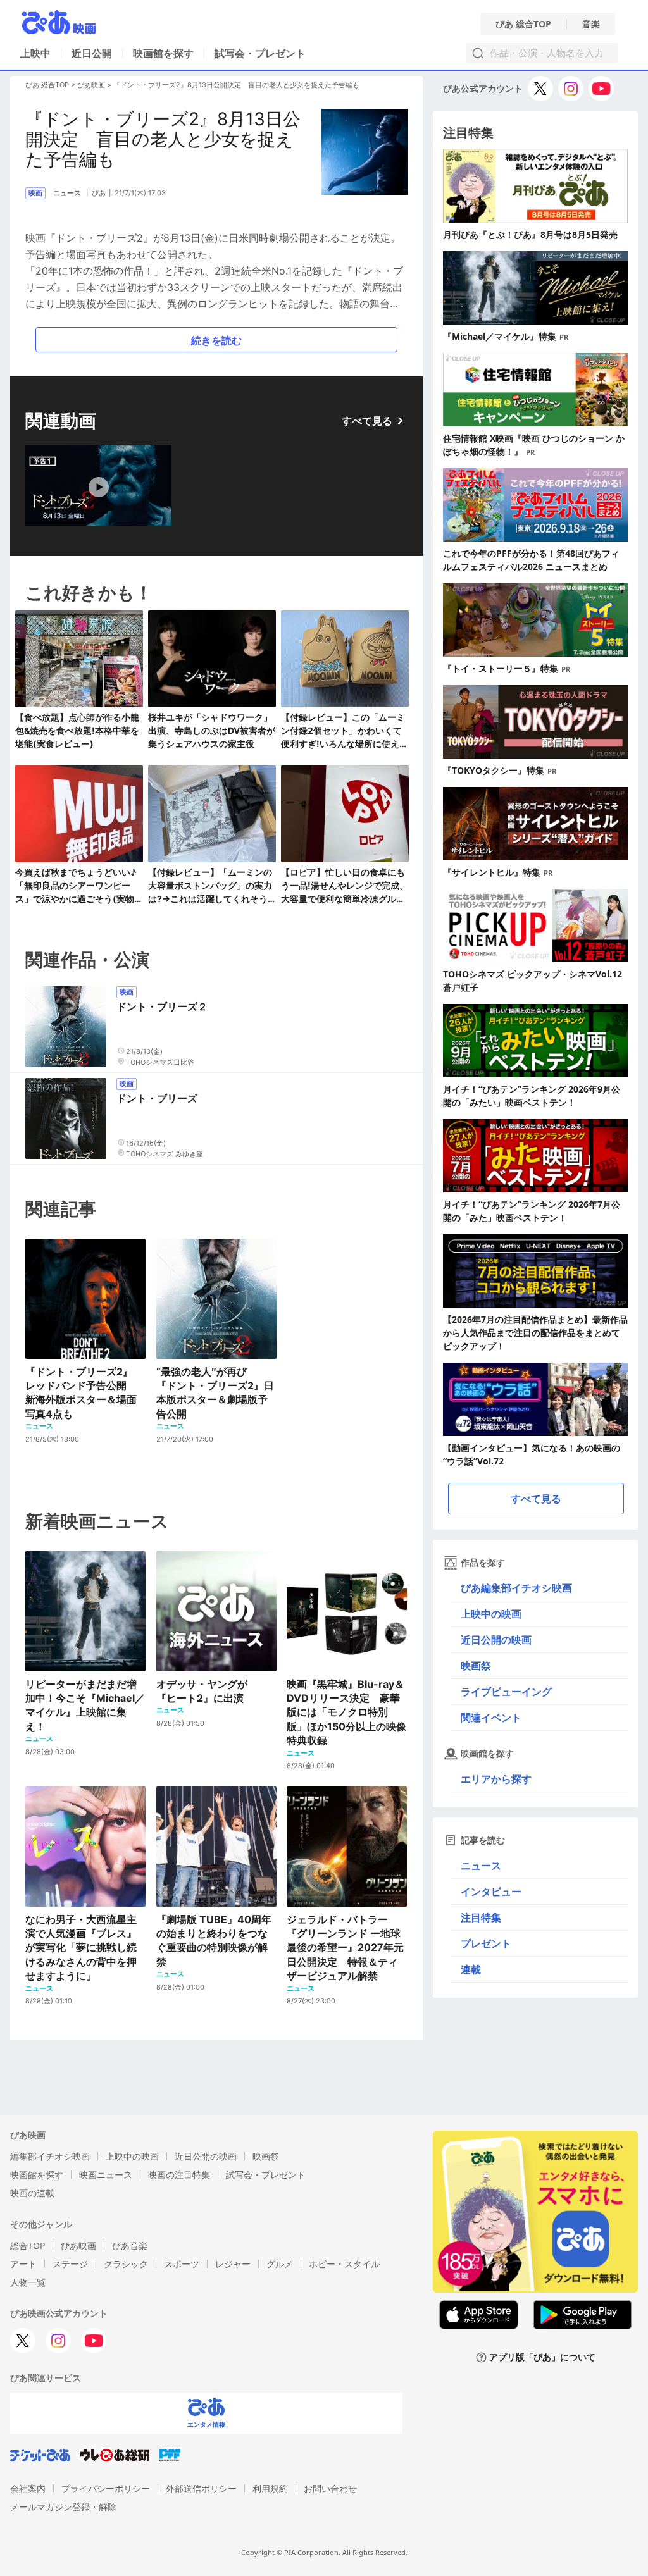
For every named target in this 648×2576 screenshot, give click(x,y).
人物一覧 (28, 2282)
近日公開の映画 (496, 1640)
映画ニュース (106, 2175)
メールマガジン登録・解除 (63, 2507)
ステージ (70, 2264)
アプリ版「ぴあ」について (542, 2357)
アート (23, 2264)
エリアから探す (496, 1779)
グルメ (280, 2264)
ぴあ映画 (91, 85)
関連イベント (491, 1718)
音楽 (591, 24)
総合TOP (28, 2245)
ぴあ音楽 (130, 2245)
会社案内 (28, 2488)
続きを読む (216, 340)
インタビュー (491, 1892)
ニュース (481, 1866)
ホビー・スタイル (344, 2264)
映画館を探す (163, 53)
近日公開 (92, 53)
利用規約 (270, 2488)
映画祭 (476, 1666)
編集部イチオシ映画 (50, 2156)
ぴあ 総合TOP (523, 24)
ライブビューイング (506, 1692)
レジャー (233, 2264)
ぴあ (99, 193)
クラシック (126, 2264)
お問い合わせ (330, 2488)
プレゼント (486, 1943)
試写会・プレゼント (260, 53)
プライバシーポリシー (106, 2488)
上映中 (35, 53)
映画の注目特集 (179, 2175)
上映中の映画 (491, 1614)
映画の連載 (32, 2193)
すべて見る (367, 421)
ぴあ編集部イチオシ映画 (516, 1588)
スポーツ (182, 2264)
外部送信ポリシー (201, 2488)
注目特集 (481, 1917)
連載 (471, 1969)
